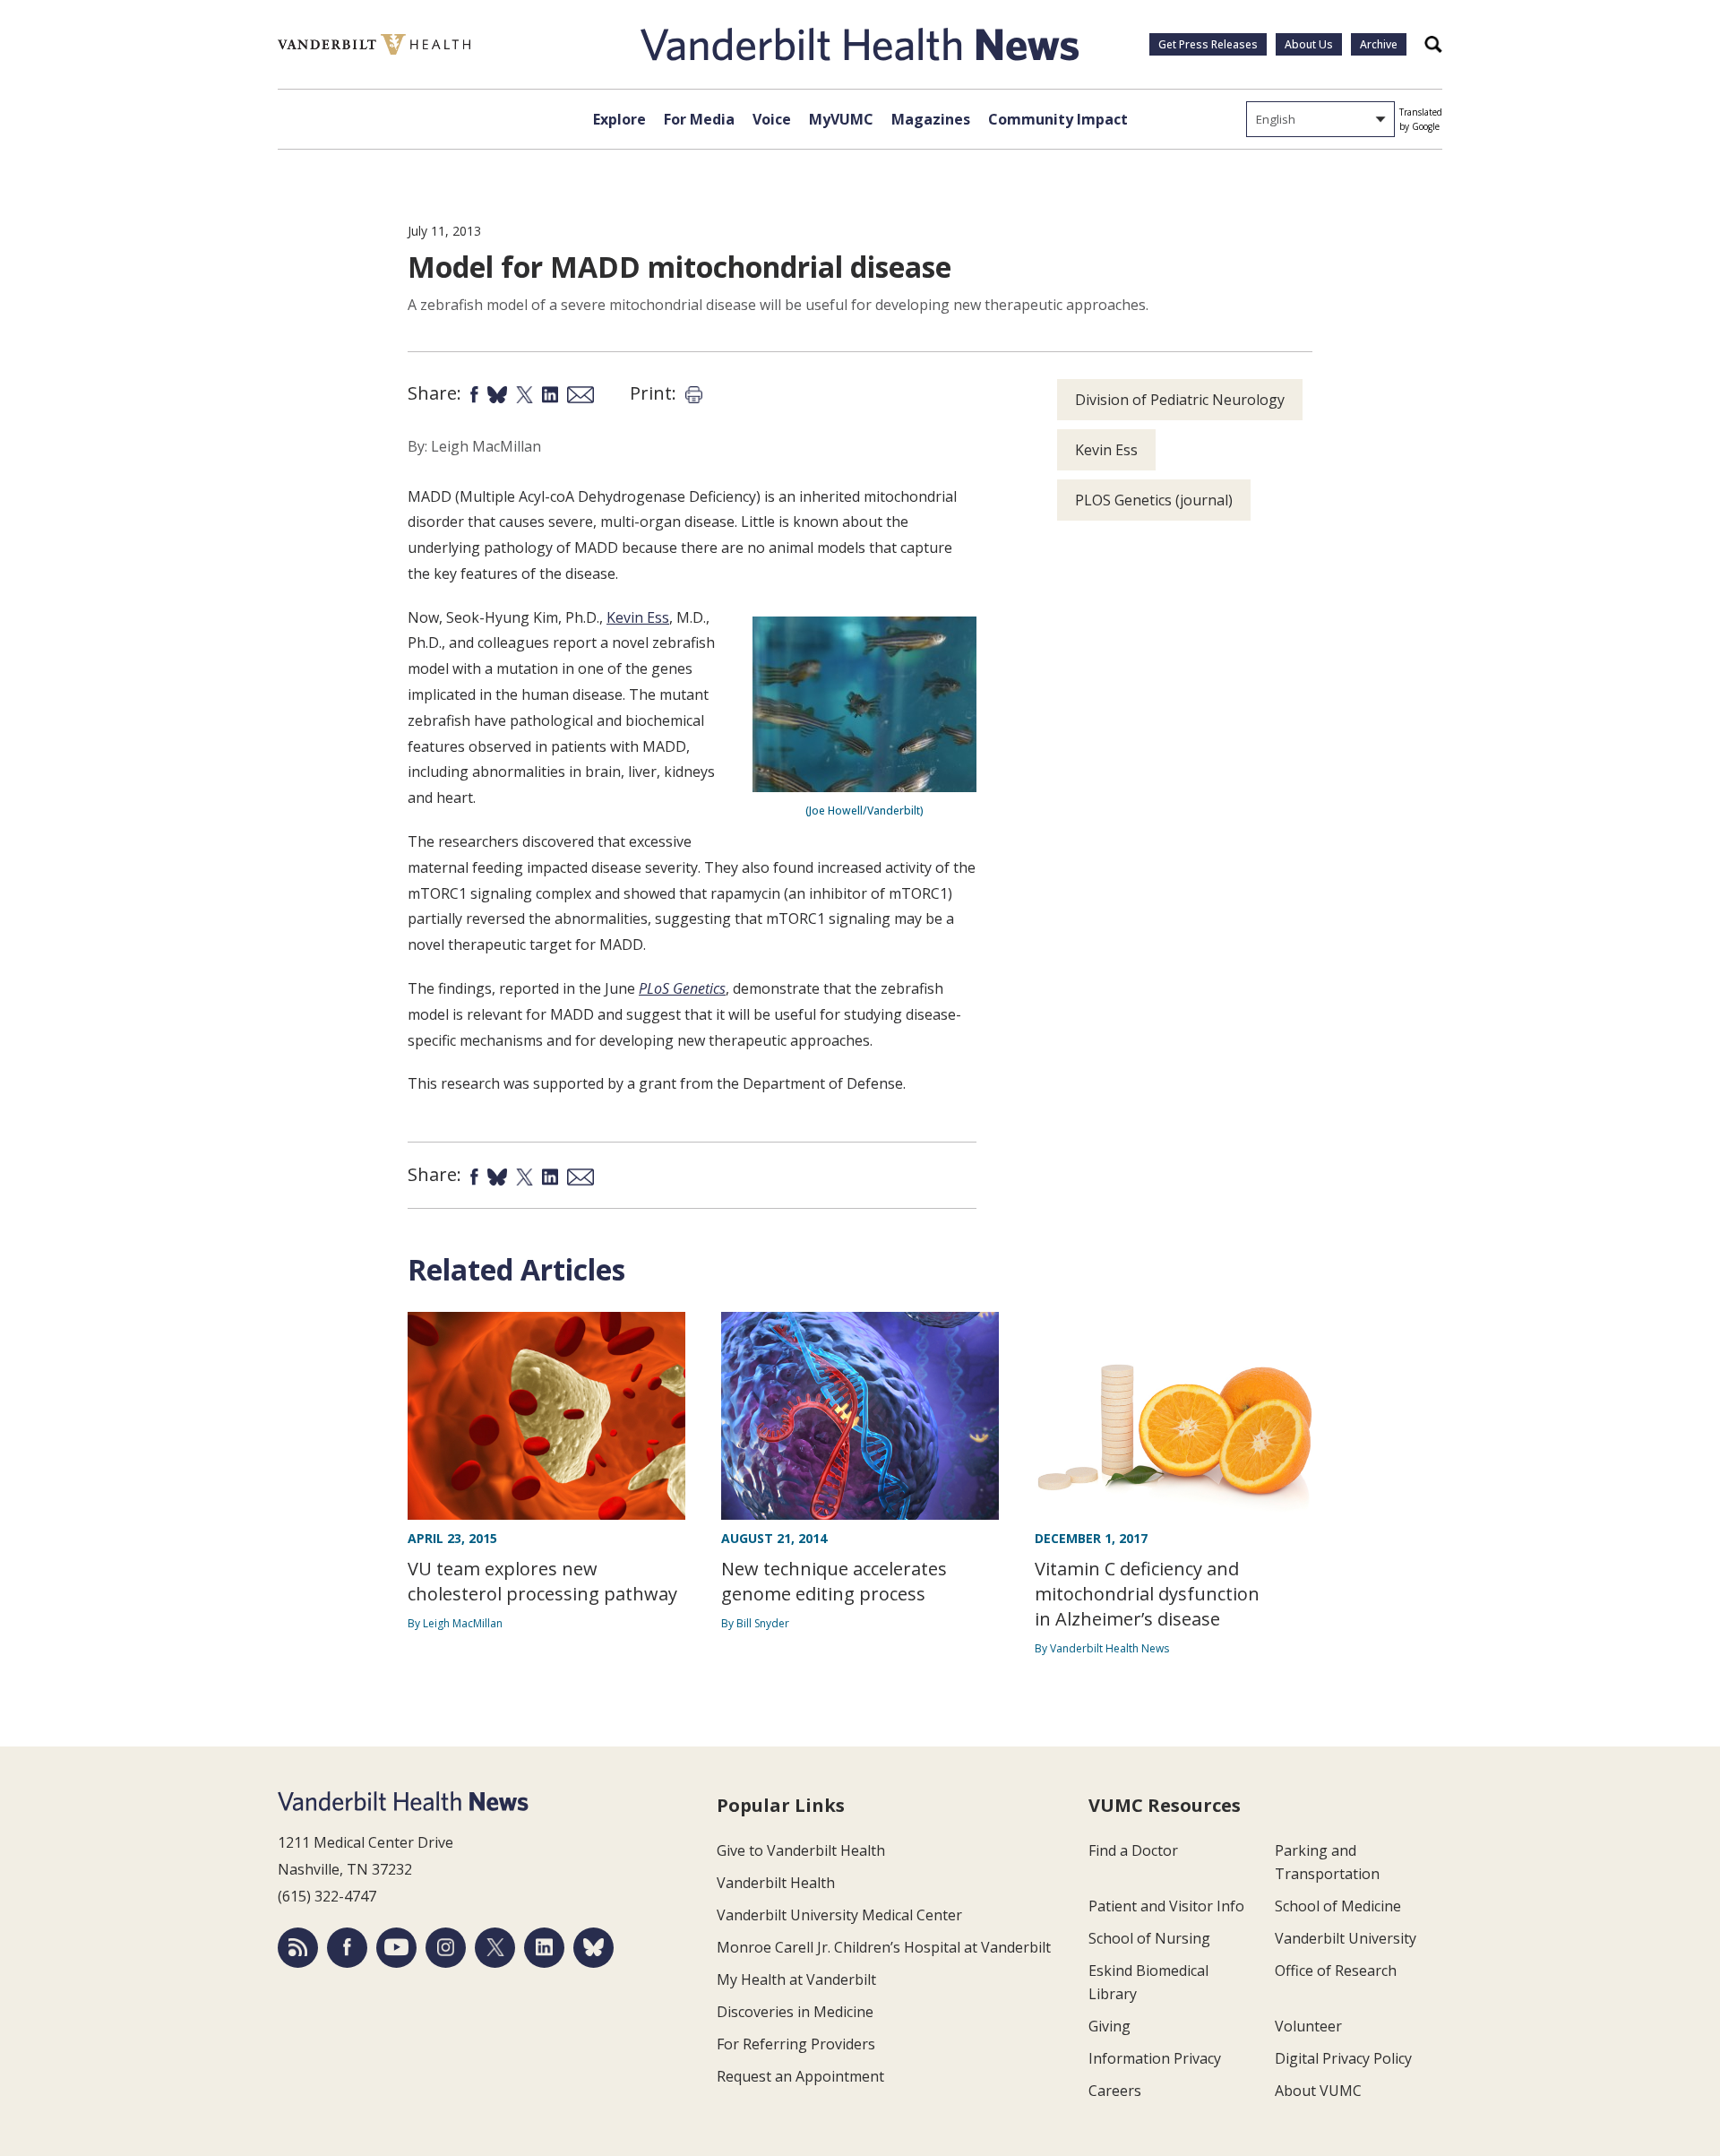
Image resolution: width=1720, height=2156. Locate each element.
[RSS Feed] (298, 1948)
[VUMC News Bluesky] (593, 1948)
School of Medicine (1338, 1906)
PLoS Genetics (682, 988)
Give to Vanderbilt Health (801, 1850)
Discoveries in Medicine (795, 2012)
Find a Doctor (1133, 1850)
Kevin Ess (638, 617)
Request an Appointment (800, 2076)
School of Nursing (1149, 1938)
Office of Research (1336, 1971)
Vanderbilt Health (776, 1883)
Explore (619, 119)
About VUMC (1318, 2091)
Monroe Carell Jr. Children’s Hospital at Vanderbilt (884, 1947)
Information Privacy (1155, 2058)
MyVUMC (841, 119)
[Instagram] (446, 1948)
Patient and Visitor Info (1166, 1906)
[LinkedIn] (544, 1948)
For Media (699, 119)
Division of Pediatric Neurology (1180, 400)
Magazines (931, 119)
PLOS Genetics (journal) (1154, 500)
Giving (1109, 2026)
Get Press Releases (1208, 44)
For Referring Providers (796, 2044)
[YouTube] (396, 1948)
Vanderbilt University (1346, 1938)
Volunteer (1308, 2026)
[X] (495, 1948)
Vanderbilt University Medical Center (839, 1915)
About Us (1309, 44)
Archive (1379, 44)
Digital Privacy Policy (1343, 2058)
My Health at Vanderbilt (796, 1979)
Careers (1115, 2091)
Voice (772, 119)
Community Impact (1058, 119)
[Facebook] (347, 1948)
